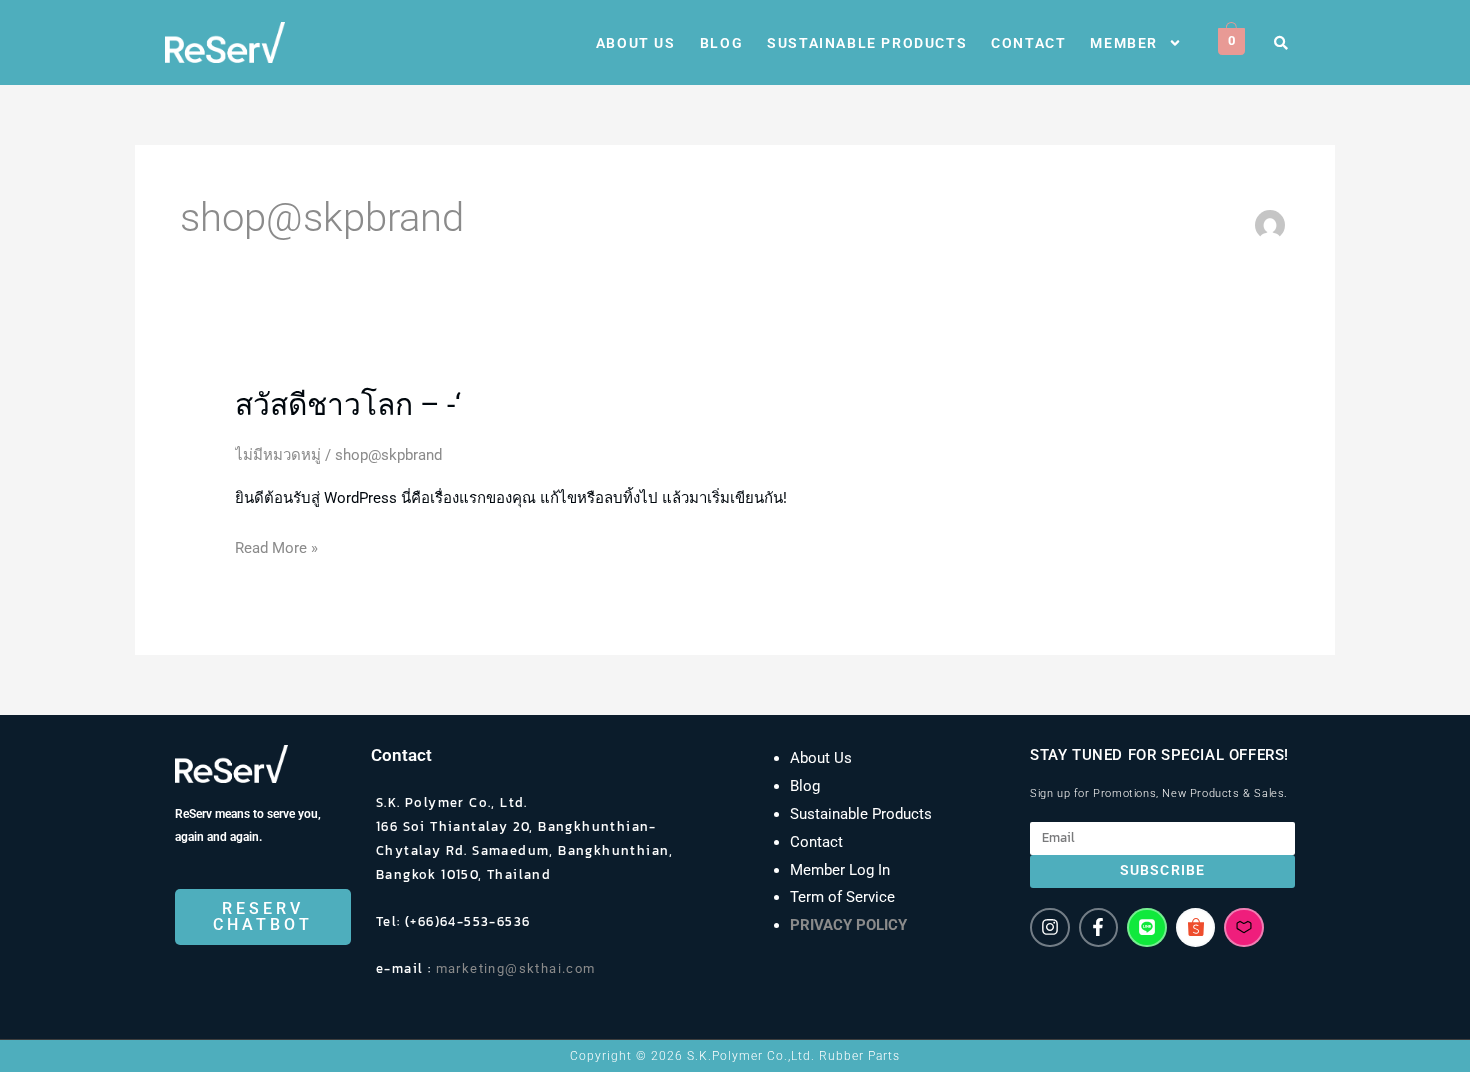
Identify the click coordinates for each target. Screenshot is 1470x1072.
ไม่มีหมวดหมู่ (278, 455)
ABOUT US (636, 43)
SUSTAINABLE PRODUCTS (867, 43)
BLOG (721, 43)
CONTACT (1028, 43)
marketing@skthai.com (520, 968)
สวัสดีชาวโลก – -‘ (348, 404)
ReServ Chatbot (263, 916)
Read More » (276, 546)
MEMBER (1124, 43)
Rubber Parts (859, 1056)
